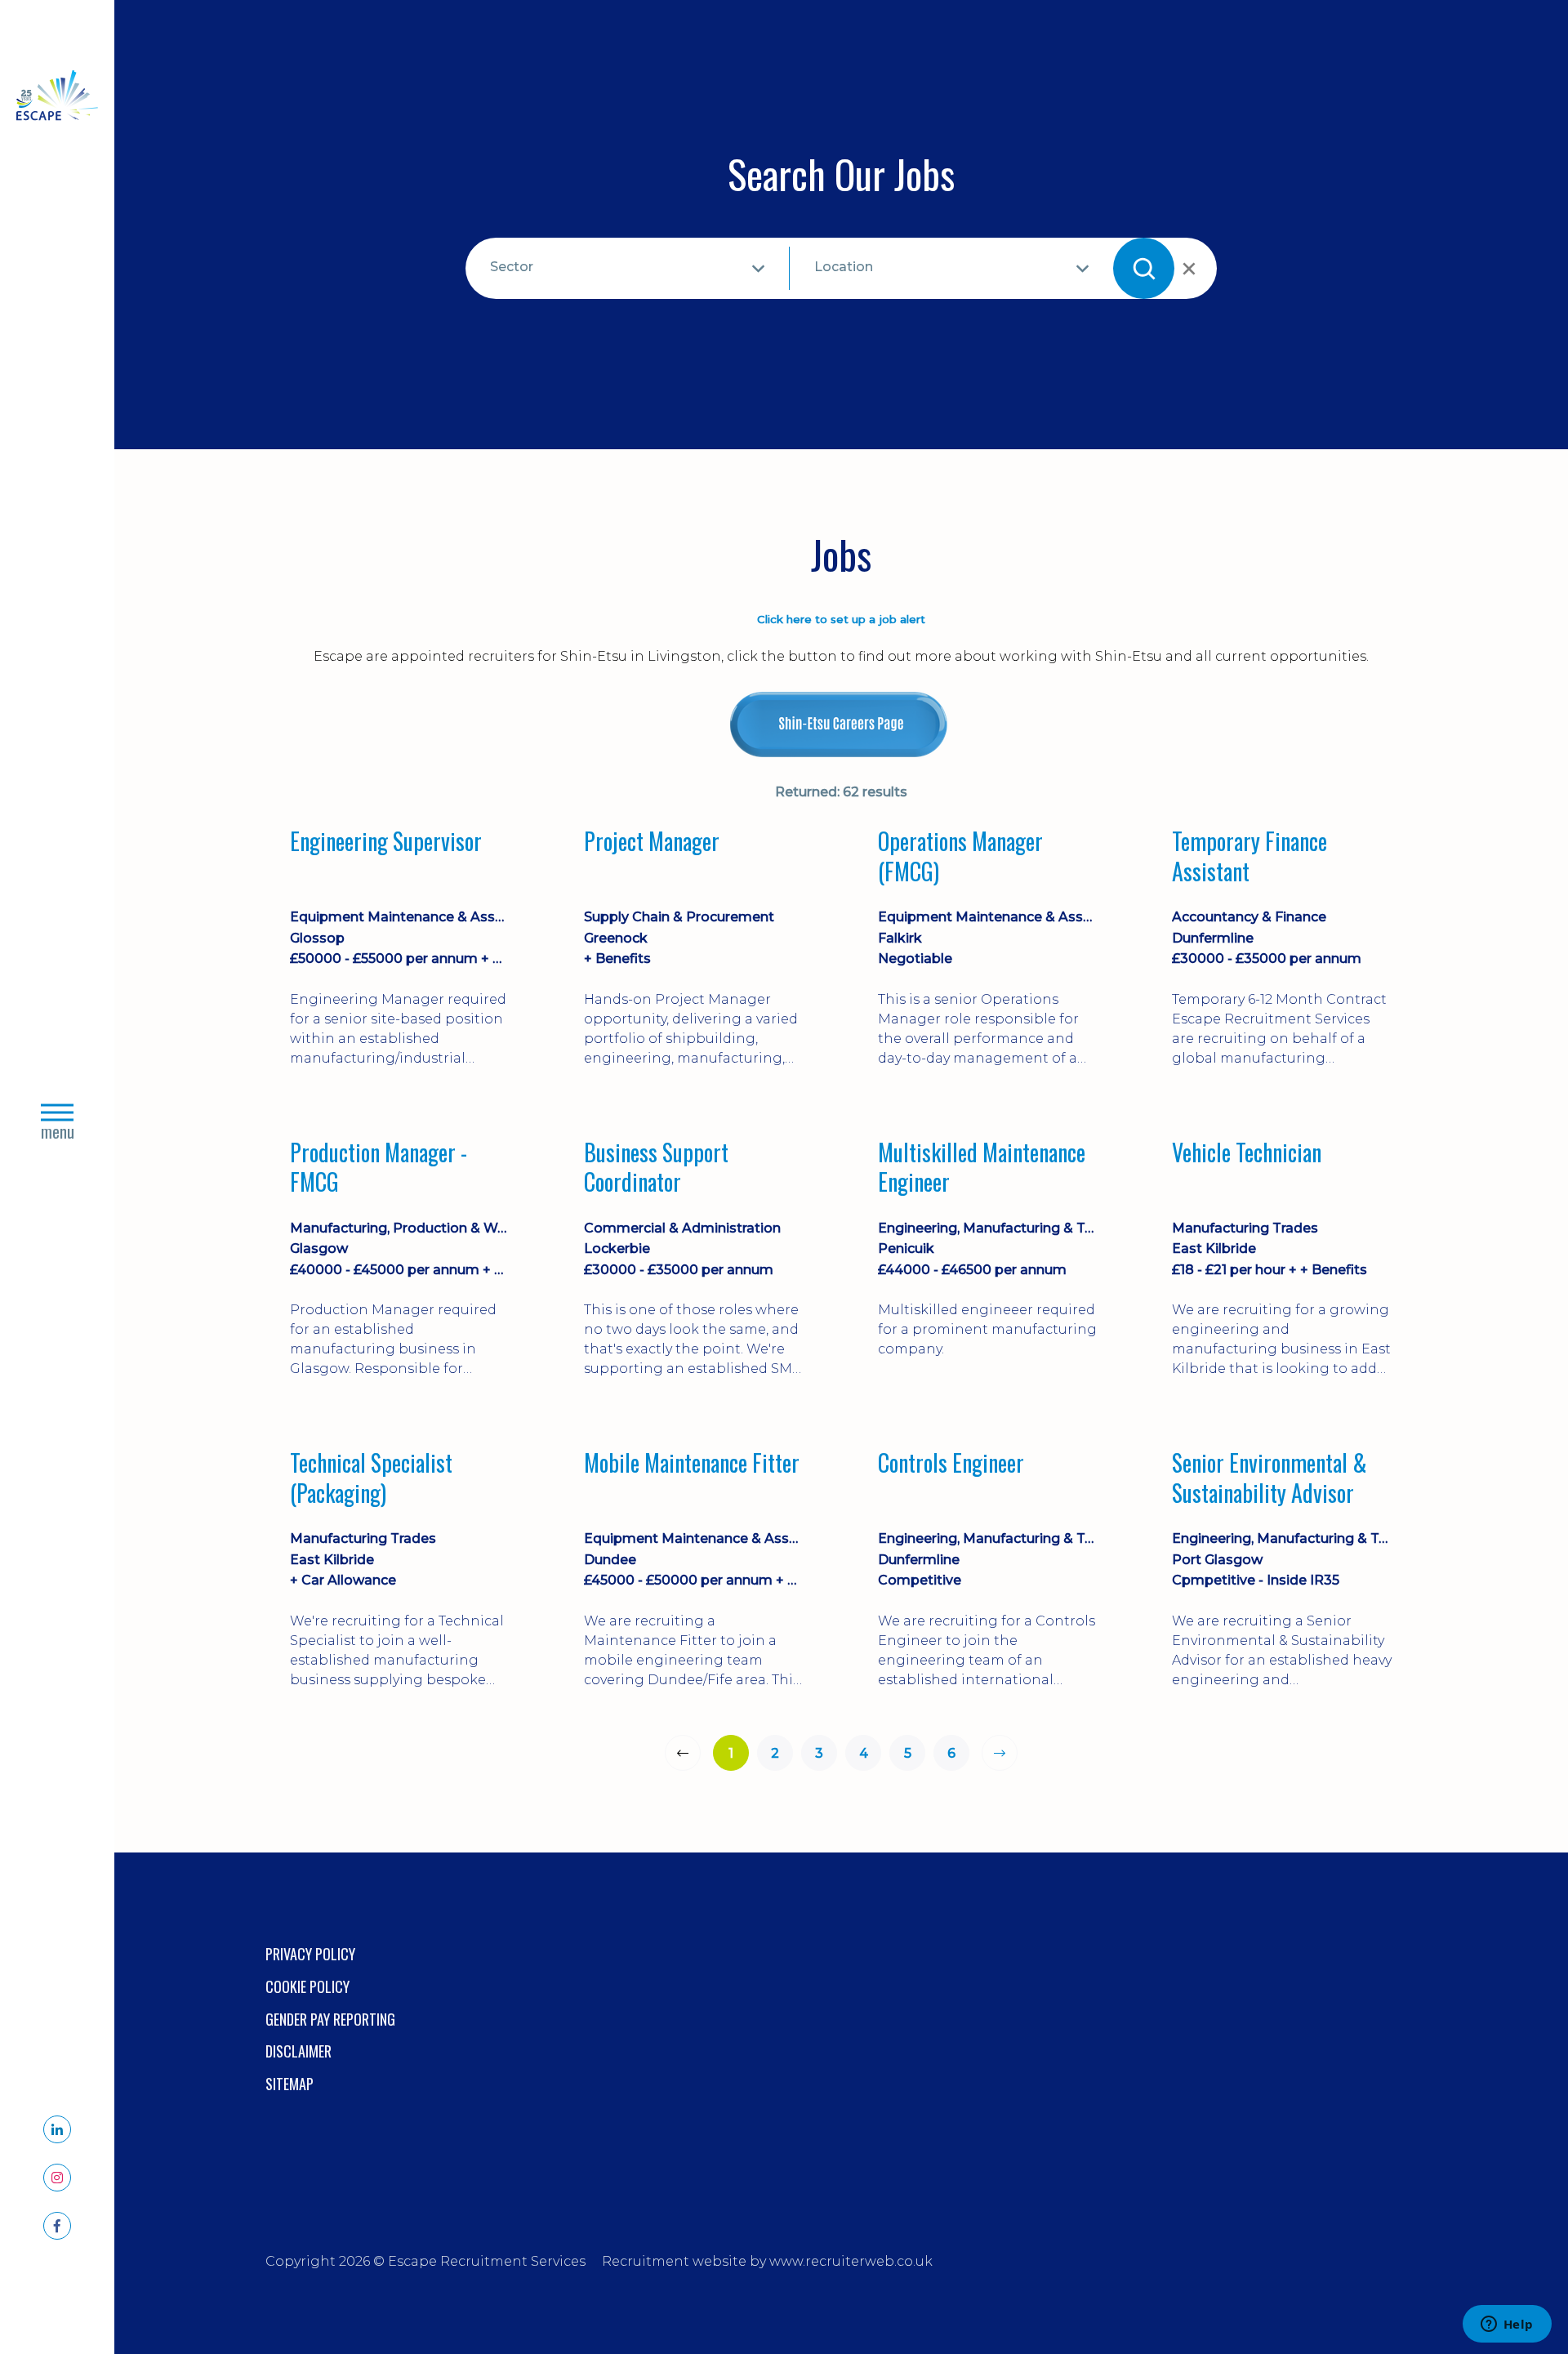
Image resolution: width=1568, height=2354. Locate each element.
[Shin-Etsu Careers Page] (841, 724)
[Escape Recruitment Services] (57, 98)
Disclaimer (298, 2051)
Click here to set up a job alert (841, 619)
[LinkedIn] (57, 2129)
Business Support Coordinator (656, 1168)
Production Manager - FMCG (379, 1168)
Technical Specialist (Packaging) (371, 1478)
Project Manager (652, 842)
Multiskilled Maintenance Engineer (982, 1168)
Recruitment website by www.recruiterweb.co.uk (767, 2261)
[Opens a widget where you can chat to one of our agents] (1507, 2325)
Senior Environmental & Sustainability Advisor (1270, 1478)
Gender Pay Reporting (330, 2019)
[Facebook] (57, 2226)
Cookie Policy (307, 1986)
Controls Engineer (951, 1464)
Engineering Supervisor (386, 842)
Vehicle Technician (1247, 1153)
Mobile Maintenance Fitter (692, 1464)
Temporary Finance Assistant (1249, 856)
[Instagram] (57, 2178)
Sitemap (290, 2084)
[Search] (1144, 268)
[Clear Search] (1187, 269)
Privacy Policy (310, 1954)
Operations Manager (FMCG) (960, 856)
